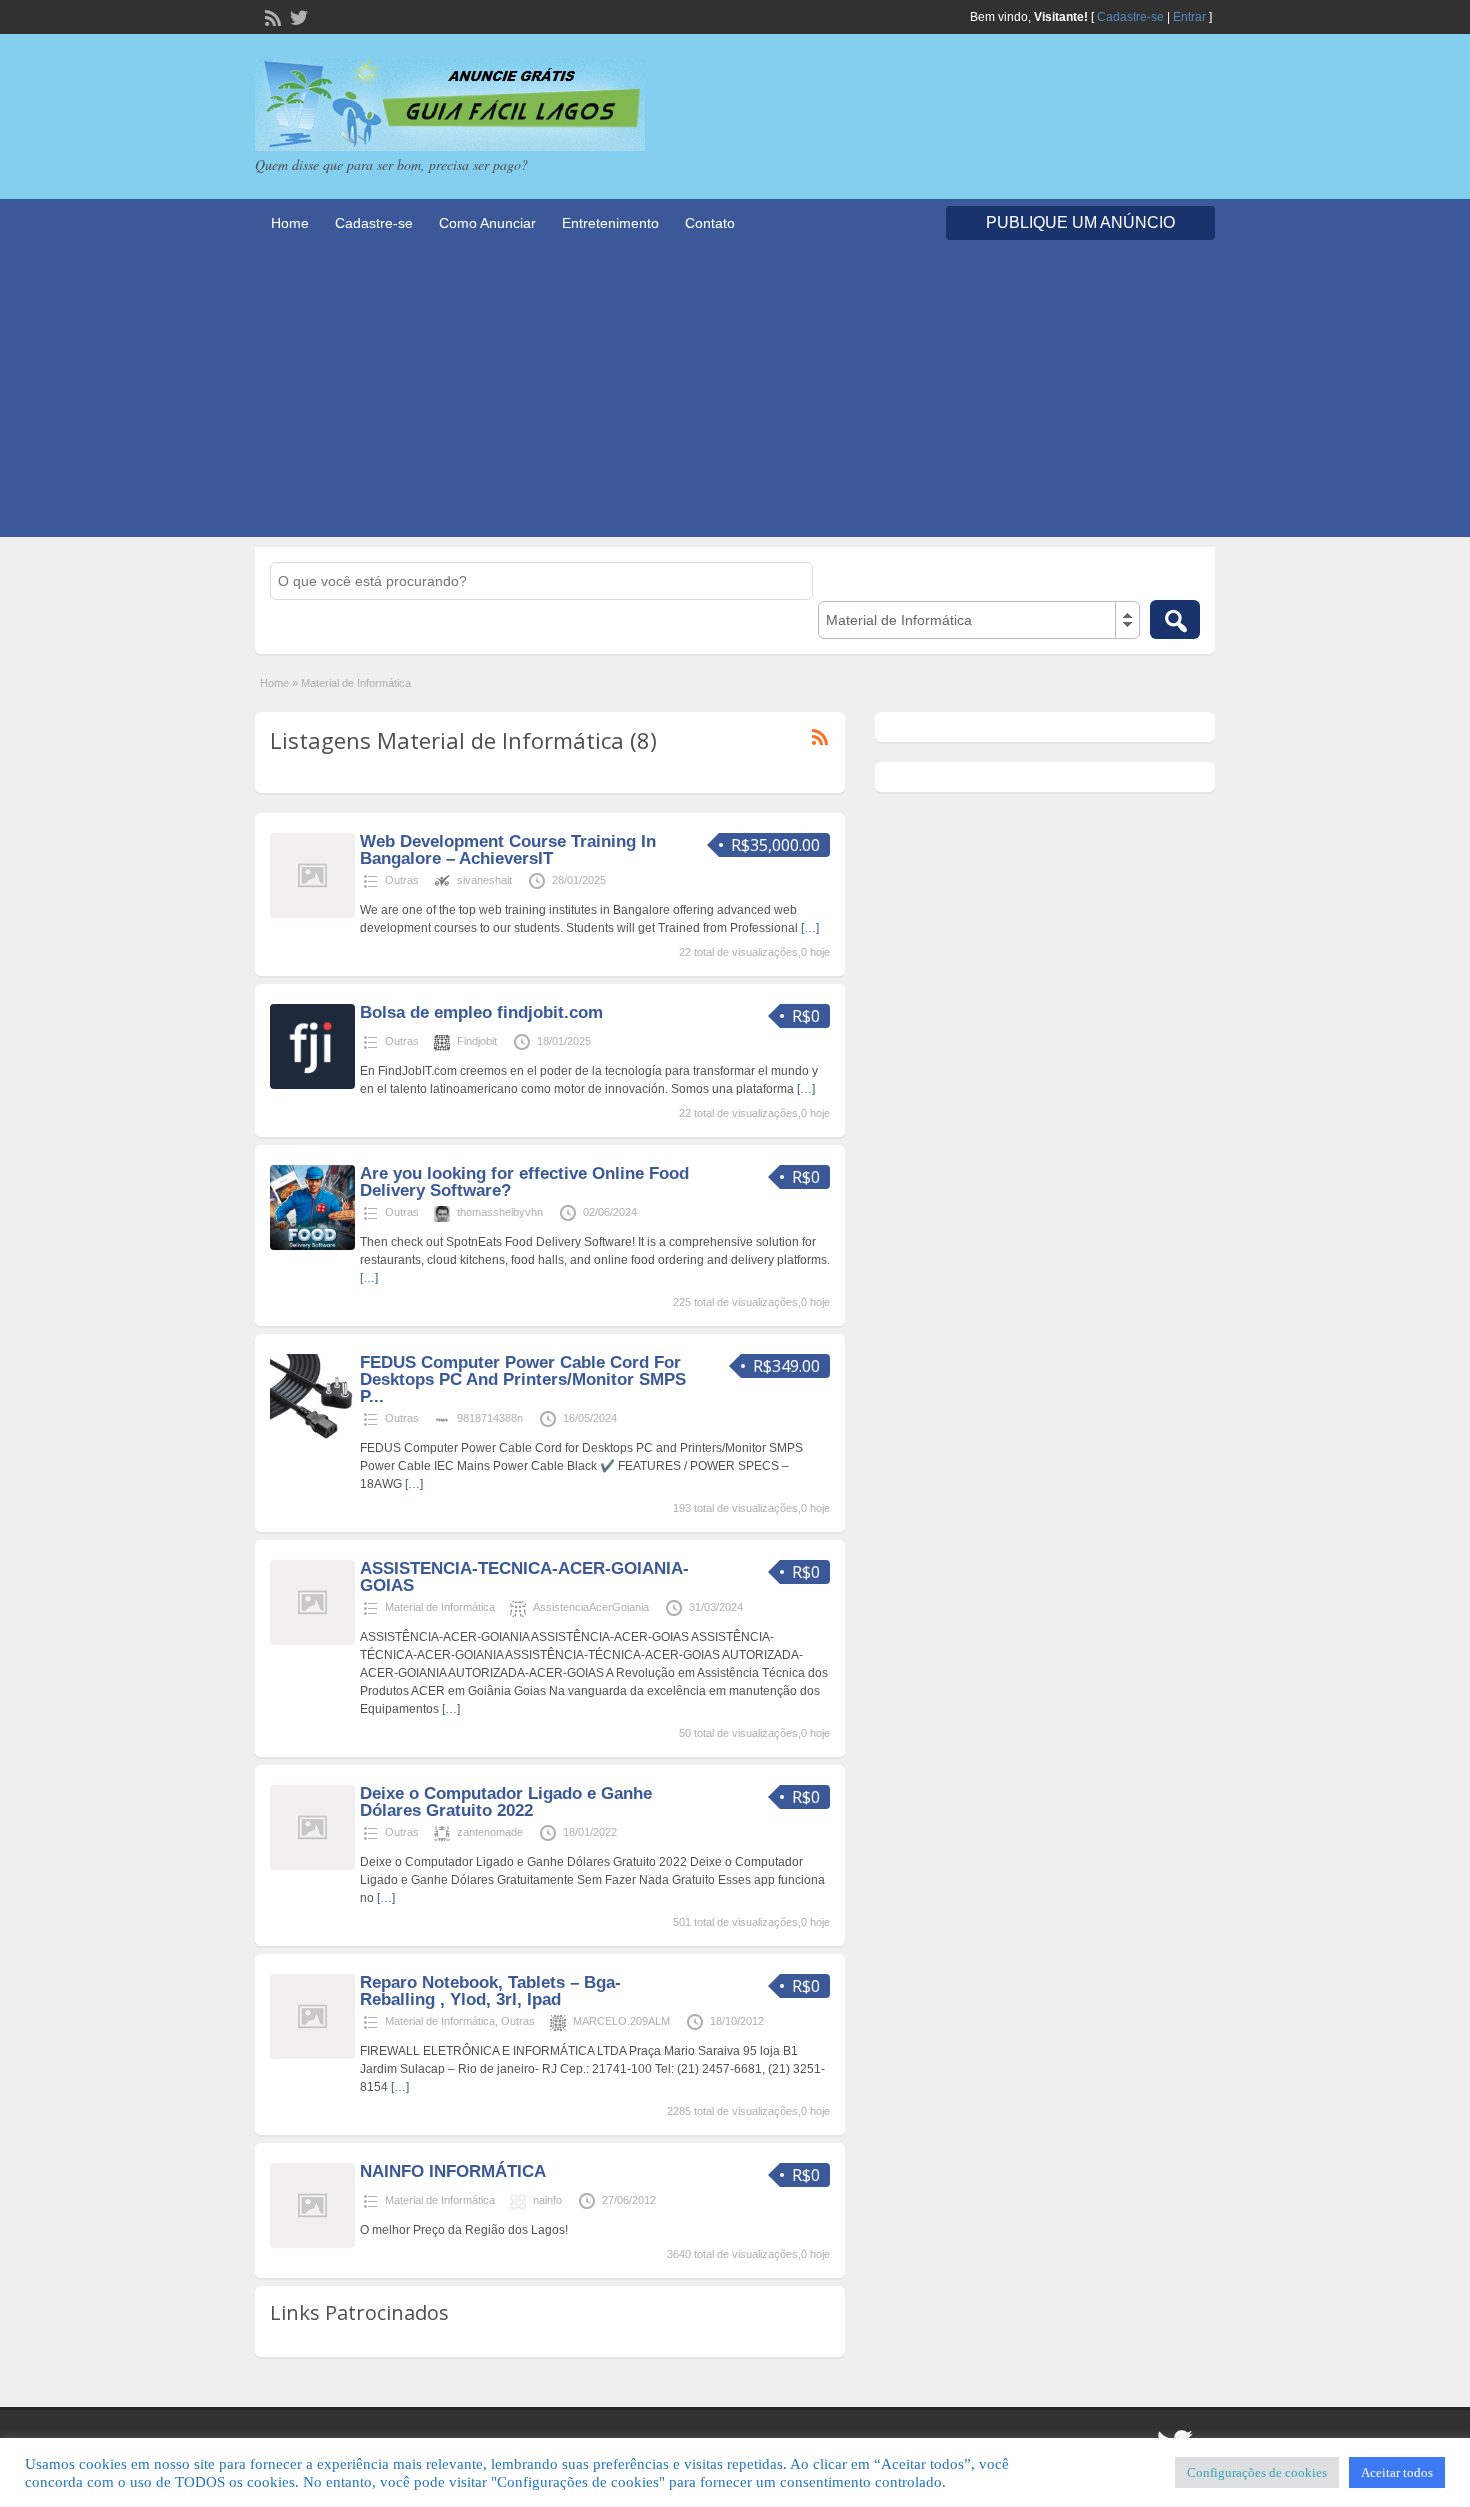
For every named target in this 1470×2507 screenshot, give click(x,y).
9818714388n (490, 1418)
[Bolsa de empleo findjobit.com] (312, 1085)
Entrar (1189, 17)
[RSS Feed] (271, 16)
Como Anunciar (487, 223)
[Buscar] (1175, 619)
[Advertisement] (735, 397)
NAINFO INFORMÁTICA (453, 2171)
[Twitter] (297, 16)
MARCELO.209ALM (621, 2021)
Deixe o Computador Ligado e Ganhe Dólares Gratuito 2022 (506, 1802)
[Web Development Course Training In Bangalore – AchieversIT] (312, 914)
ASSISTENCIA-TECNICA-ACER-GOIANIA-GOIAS (524, 1577)
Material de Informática (440, 1607)
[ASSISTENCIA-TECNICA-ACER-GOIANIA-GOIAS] (312, 1641)
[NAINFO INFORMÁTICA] (312, 2244)
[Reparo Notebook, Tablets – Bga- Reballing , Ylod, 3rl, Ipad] (312, 2055)
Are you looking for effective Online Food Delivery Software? (524, 1182)
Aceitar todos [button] (1397, 2472)
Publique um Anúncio (1080, 222)
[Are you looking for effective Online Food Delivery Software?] (312, 1246)
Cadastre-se (1130, 17)
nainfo (547, 2200)
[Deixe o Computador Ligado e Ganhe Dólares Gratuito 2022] (312, 1866)
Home (290, 223)
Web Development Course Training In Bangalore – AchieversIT (508, 850)
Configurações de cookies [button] (1257, 2472)
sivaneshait (484, 880)
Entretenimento (610, 223)
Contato (710, 223)
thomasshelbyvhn (500, 1212)
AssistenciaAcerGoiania (591, 1607)
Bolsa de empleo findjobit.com (481, 1012)
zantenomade (490, 1832)
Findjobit (477, 1041)
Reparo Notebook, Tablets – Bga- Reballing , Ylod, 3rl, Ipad (490, 1991)
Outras (402, 880)
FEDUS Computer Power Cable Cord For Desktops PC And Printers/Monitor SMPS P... (523, 1379)
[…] (810, 928)
